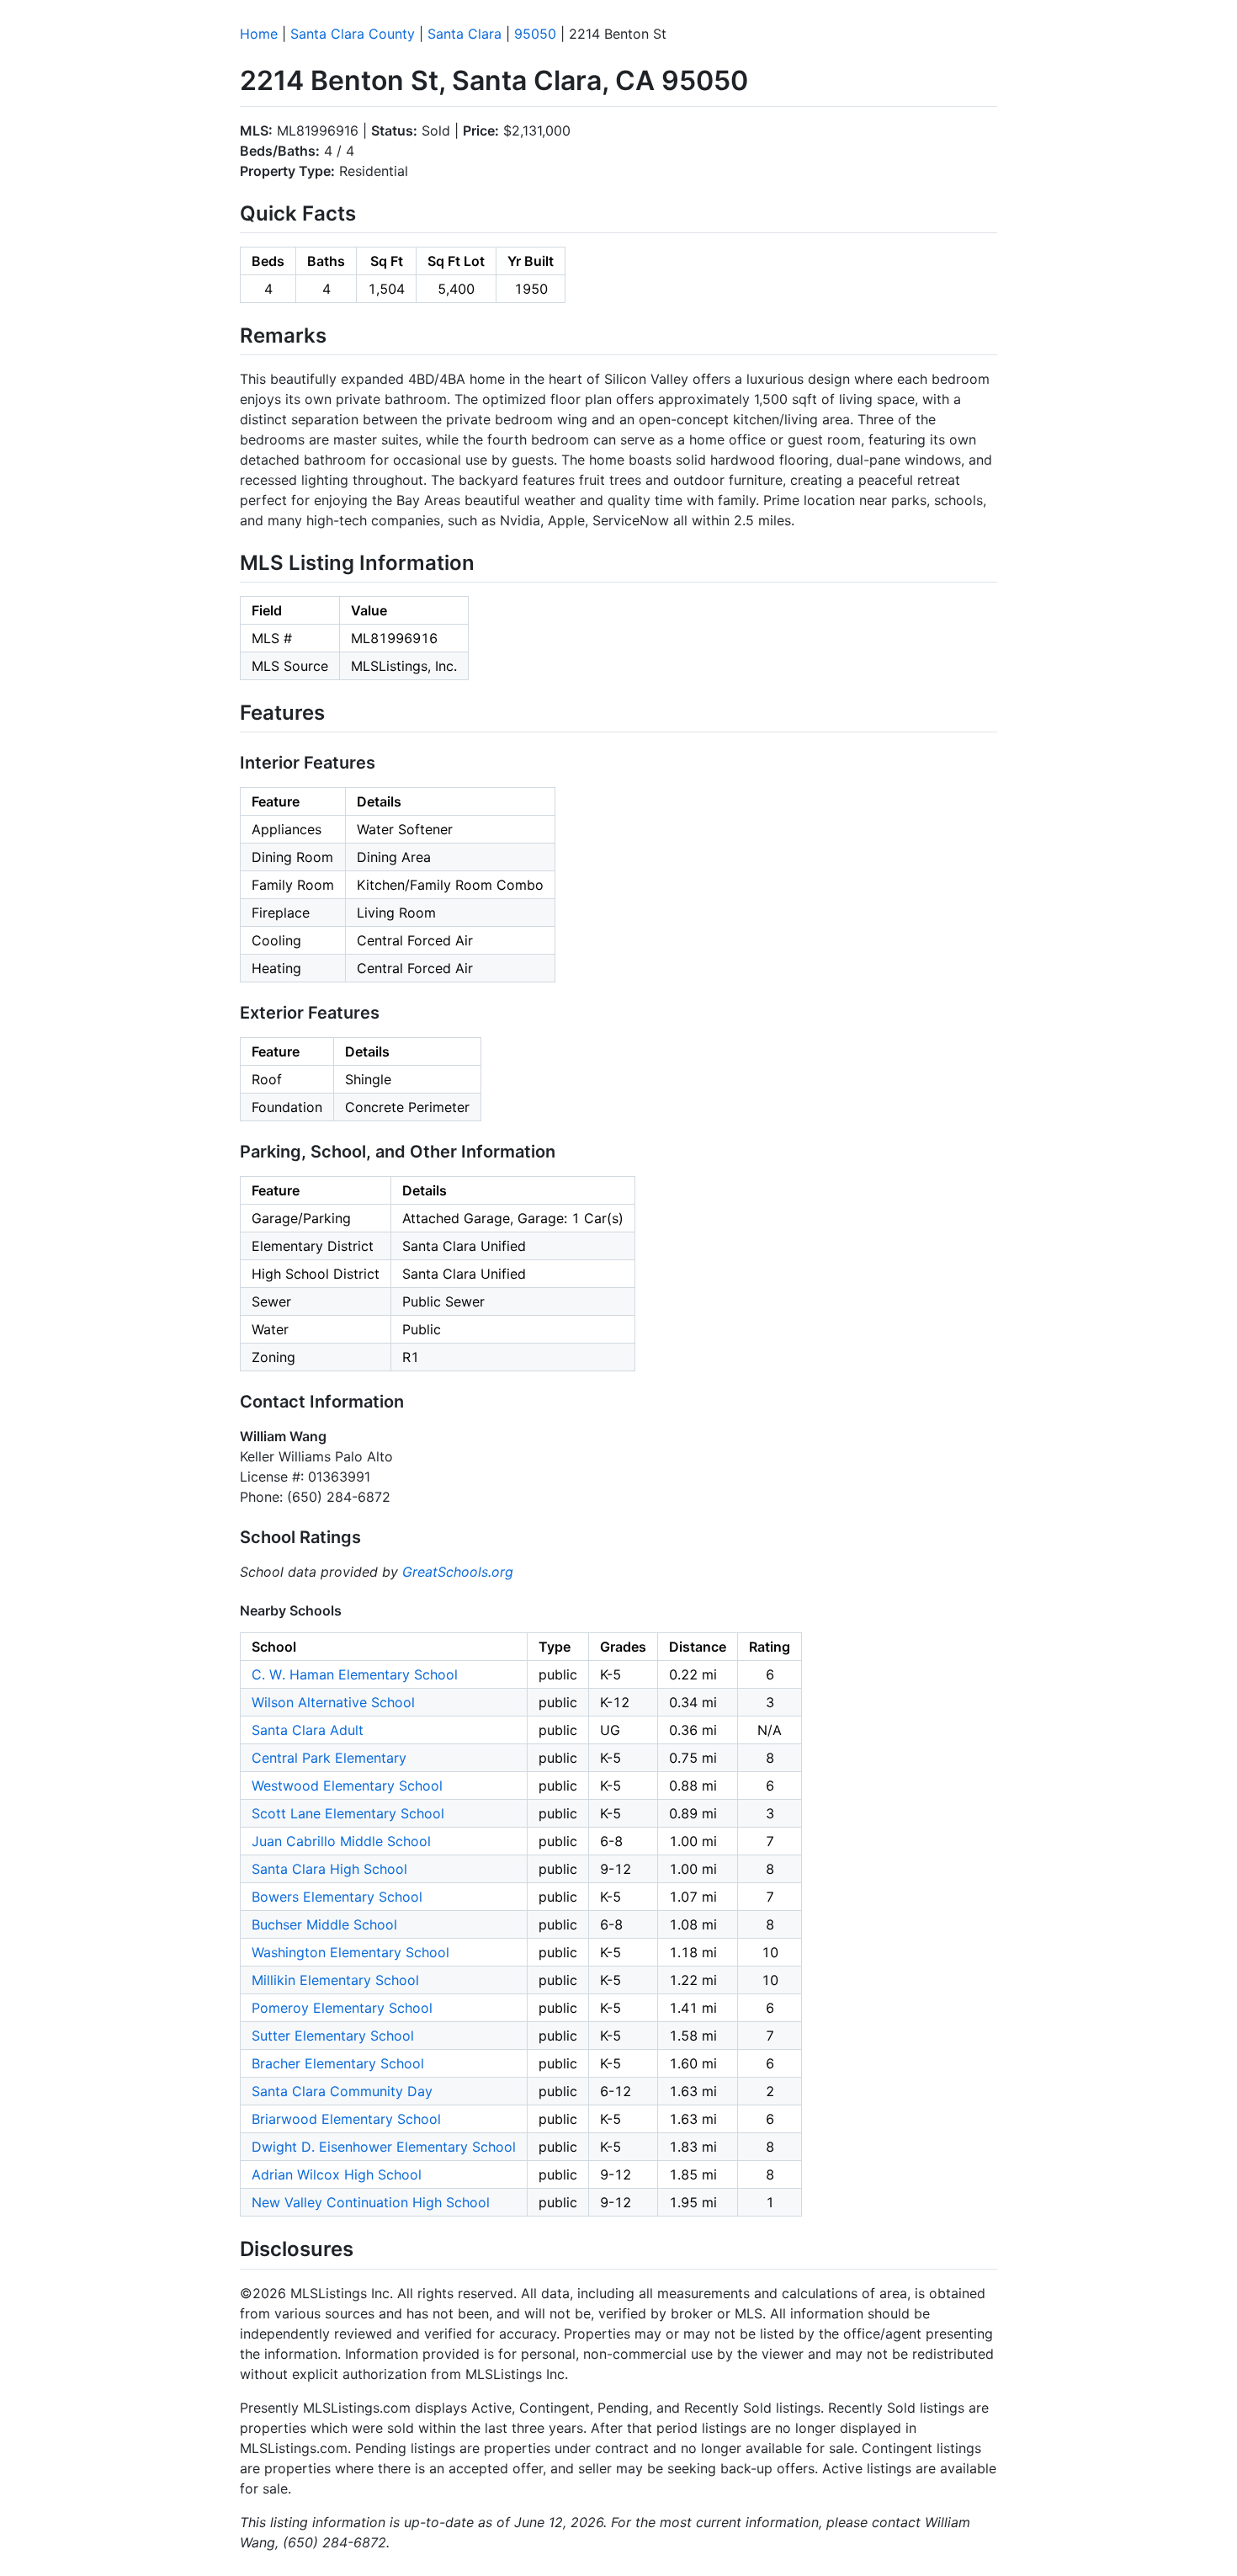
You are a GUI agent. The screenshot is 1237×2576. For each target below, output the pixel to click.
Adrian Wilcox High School (337, 2174)
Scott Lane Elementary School (348, 1813)
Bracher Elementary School (338, 2063)
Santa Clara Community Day (342, 2091)
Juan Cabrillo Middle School (341, 1841)
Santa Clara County (353, 34)
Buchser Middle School (324, 1924)
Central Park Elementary (329, 1758)
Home (259, 34)
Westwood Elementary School (347, 1786)
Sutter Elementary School (333, 2036)
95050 (535, 34)
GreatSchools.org (458, 1572)
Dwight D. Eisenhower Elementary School (384, 2147)
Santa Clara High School (329, 1869)
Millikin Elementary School (335, 1980)
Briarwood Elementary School (346, 2119)
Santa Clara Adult (308, 1730)
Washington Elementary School (350, 1952)
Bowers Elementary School (337, 1897)
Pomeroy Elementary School (342, 2008)
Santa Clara (465, 34)
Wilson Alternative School (333, 1702)
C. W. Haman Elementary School (355, 1674)
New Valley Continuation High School (371, 2202)
